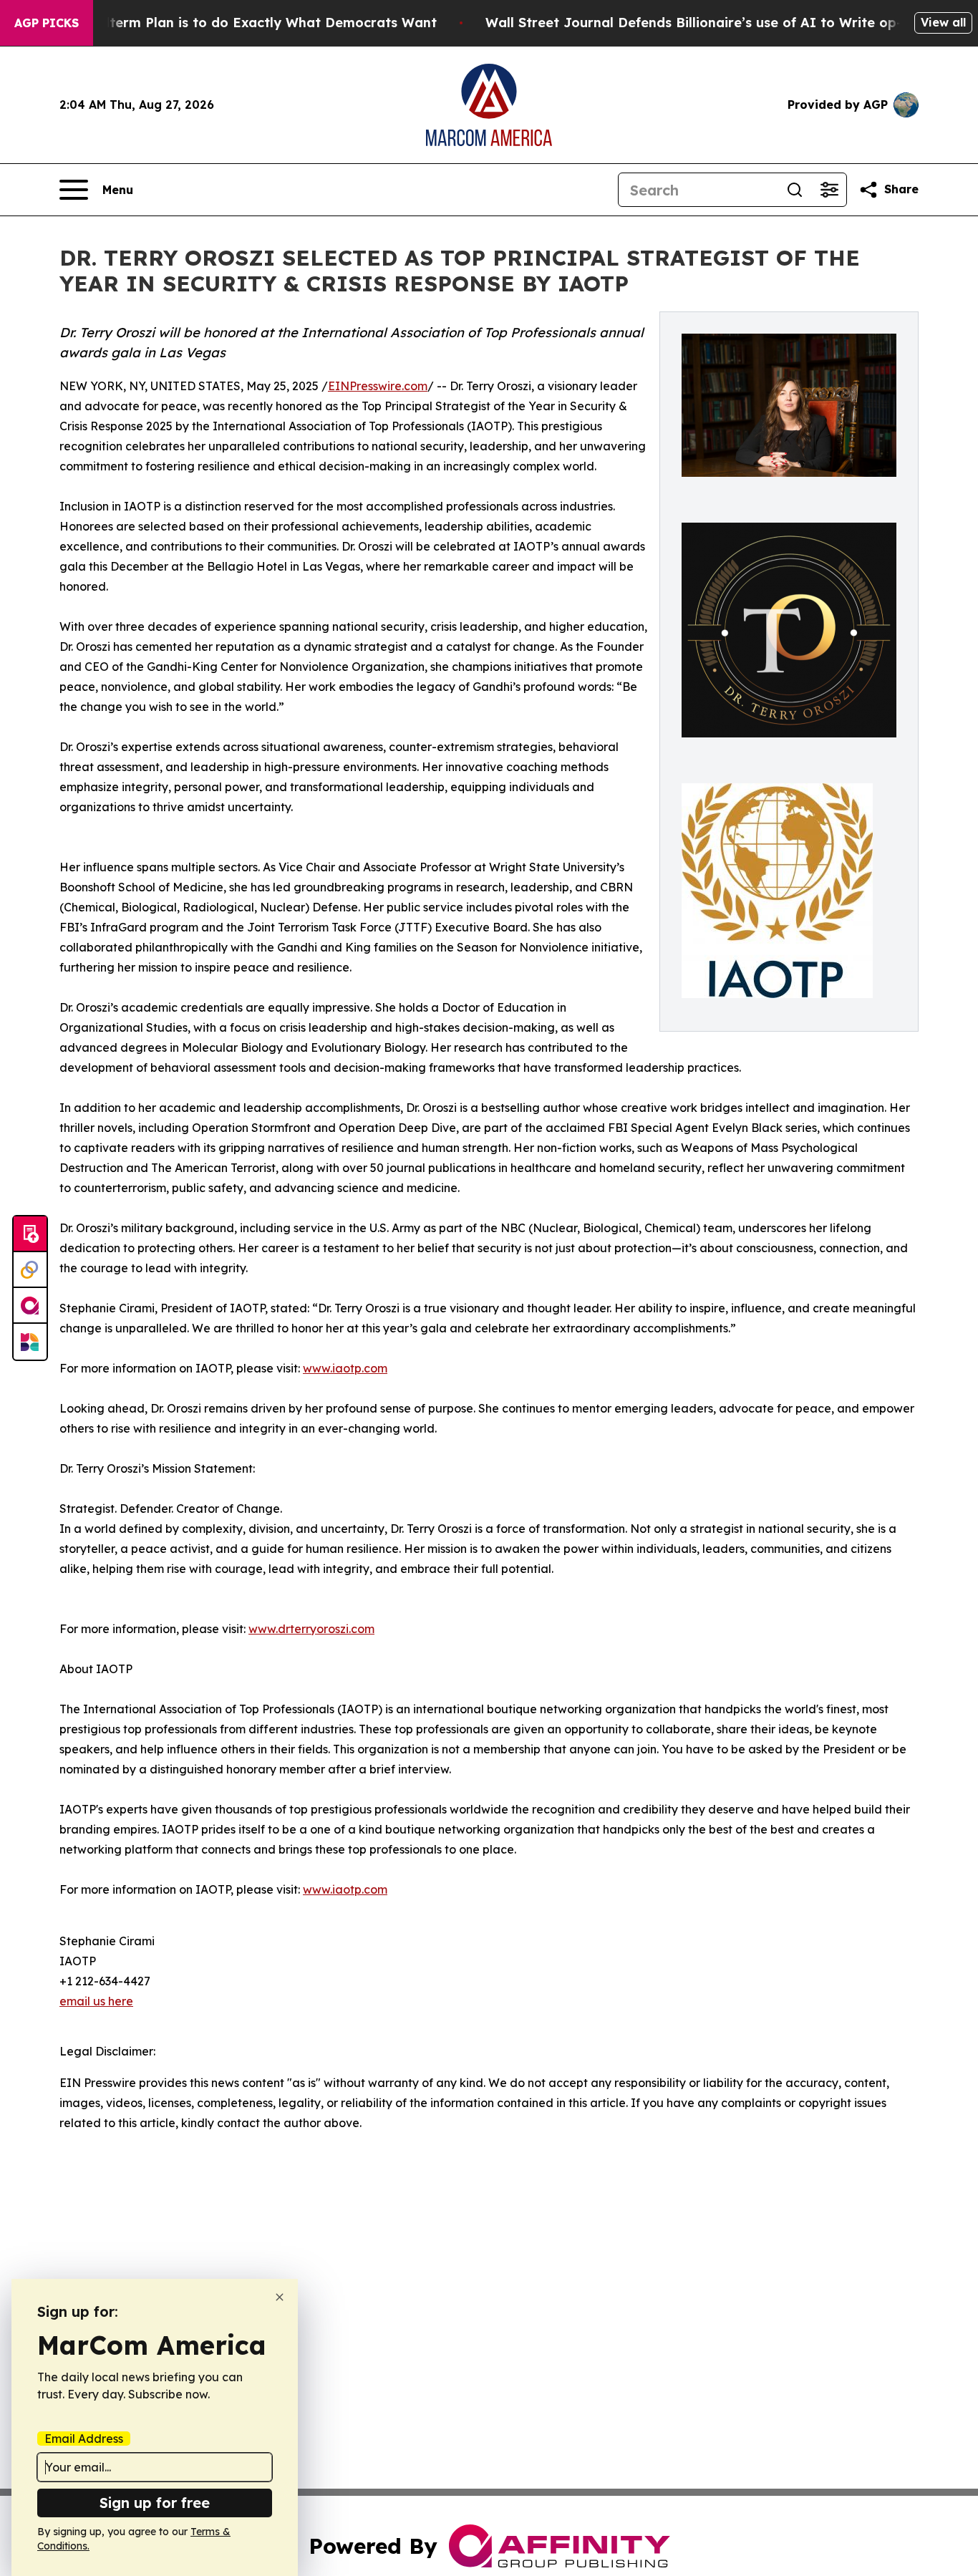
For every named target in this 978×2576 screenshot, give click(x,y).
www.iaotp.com (345, 1368)
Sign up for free (155, 2503)
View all (943, 22)
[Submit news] (30, 1234)
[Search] (795, 190)
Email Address (84, 2439)
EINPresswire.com (378, 386)
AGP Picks (47, 23)
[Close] (280, 2297)
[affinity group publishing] (30, 1306)
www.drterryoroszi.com (311, 1629)
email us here (96, 2001)
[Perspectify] (30, 1270)
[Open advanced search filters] (829, 190)
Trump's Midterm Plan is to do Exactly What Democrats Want (233, 23)
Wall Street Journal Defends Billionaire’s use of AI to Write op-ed (702, 23)
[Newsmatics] (30, 1342)
